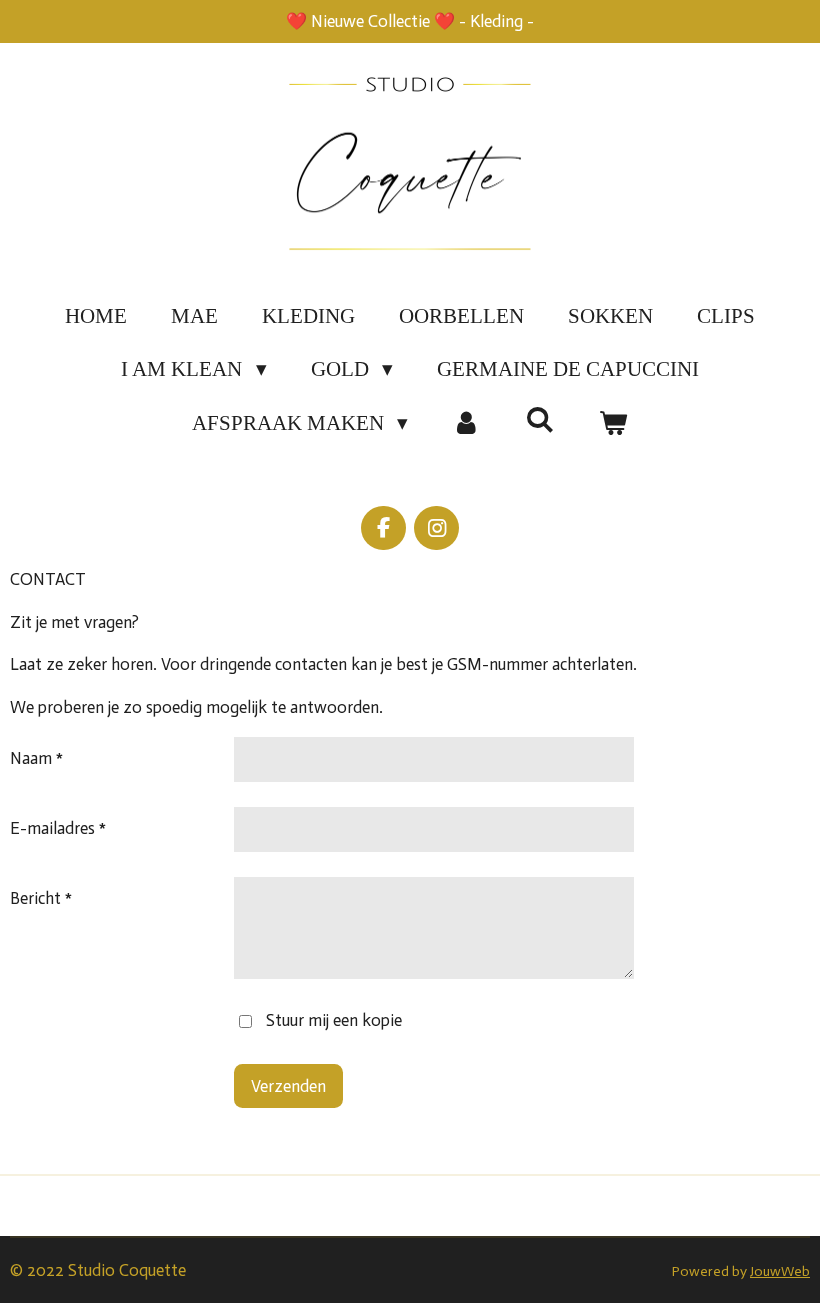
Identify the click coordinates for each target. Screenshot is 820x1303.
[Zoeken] (540, 420)
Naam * (36, 758)
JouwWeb (780, 1271)
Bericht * (41, 898)
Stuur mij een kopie (334, 1020)
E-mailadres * (58, 828)
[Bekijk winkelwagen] (613, 424)
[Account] (466, 424)
